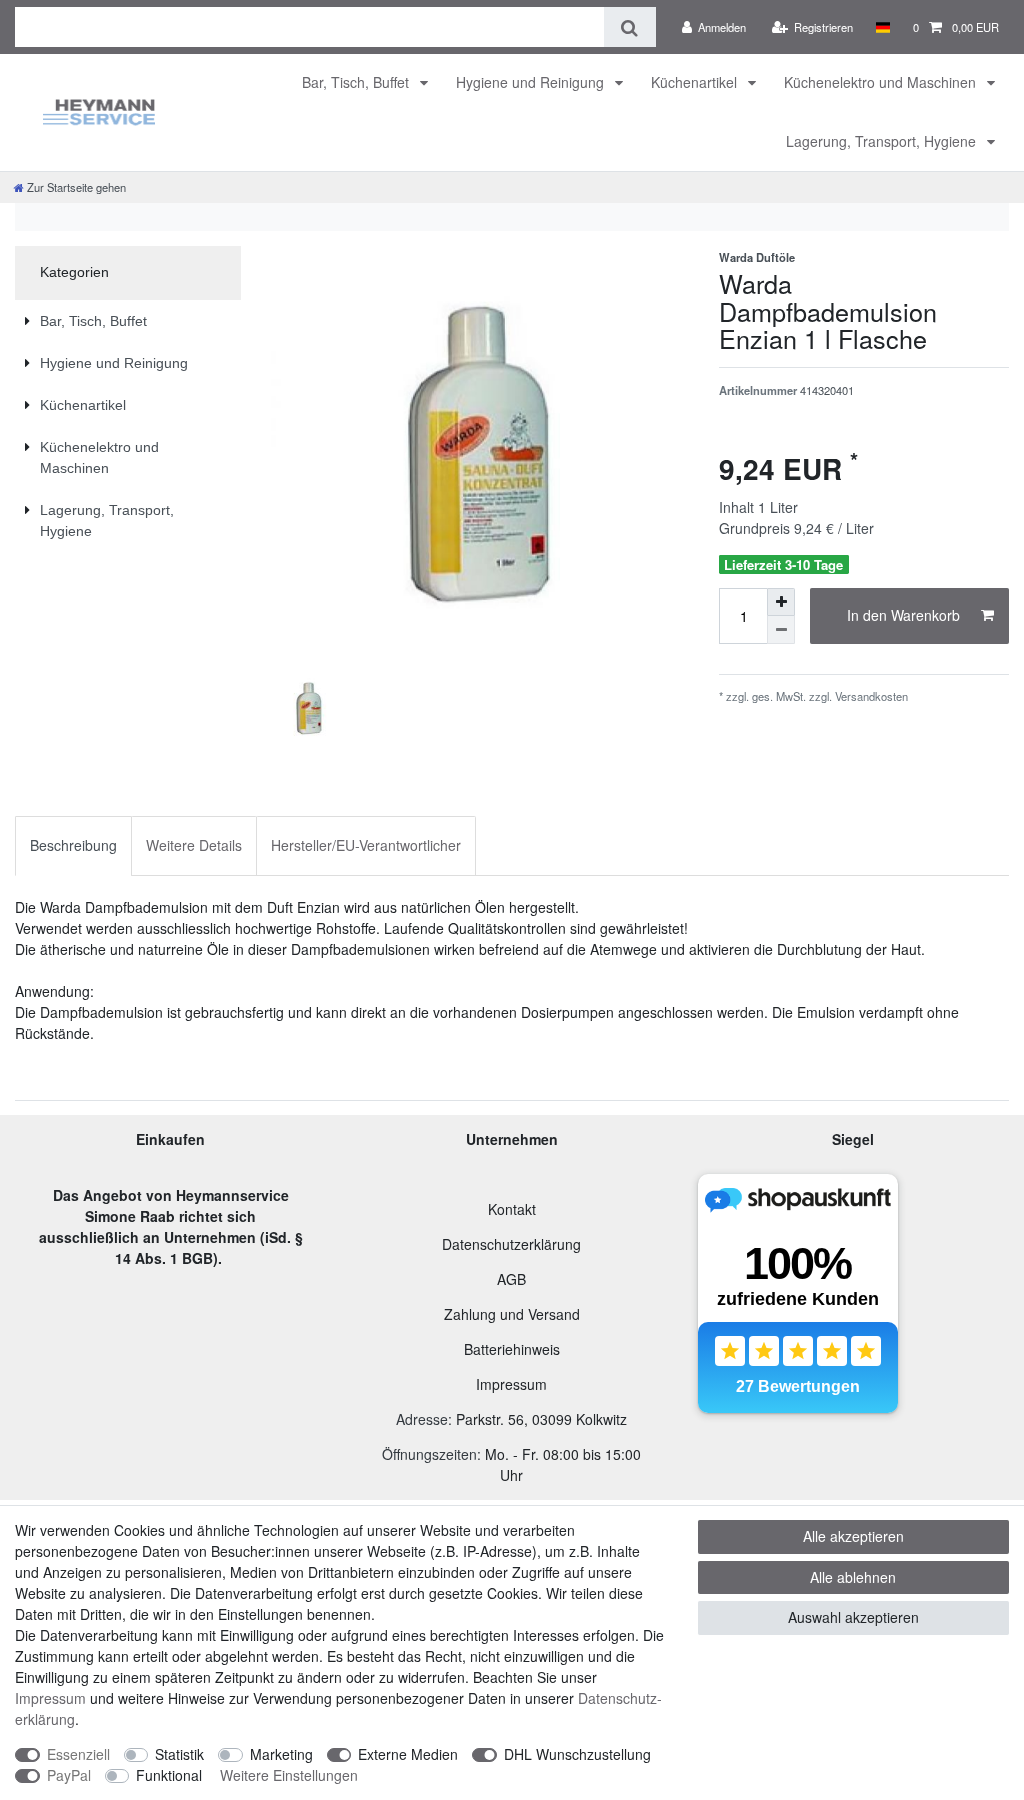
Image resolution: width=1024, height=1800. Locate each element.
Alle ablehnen (853, 1577)
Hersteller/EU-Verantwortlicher (366, 845)
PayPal (69, 1775)
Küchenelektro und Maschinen (882, 82)
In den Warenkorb (903, 615)
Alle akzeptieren (853, 1536)
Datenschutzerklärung (511, 1244)
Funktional (169, 1775)
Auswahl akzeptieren (853, 1617)
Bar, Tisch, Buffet (357, 82)
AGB (511, 1279)
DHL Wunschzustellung (577, 1754)
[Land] (882, 27)
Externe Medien (408, 1754)
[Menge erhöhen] (781, 602)
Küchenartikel (696, 82)
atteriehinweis (516, 1349)
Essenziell (78, 1754)
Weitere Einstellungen (289, 1775)
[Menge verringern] (781, 630)
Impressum (511, 1384)
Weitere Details (194, 845)
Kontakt (512, 1209)
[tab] (73, 845)
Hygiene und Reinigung (532, 82)
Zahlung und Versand (512, 1314)
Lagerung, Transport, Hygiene (883, 141)
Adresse (422, 1419)
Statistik (179, 1754)
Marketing (281, 1754)
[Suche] (629, 27)
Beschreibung (73, 845)
